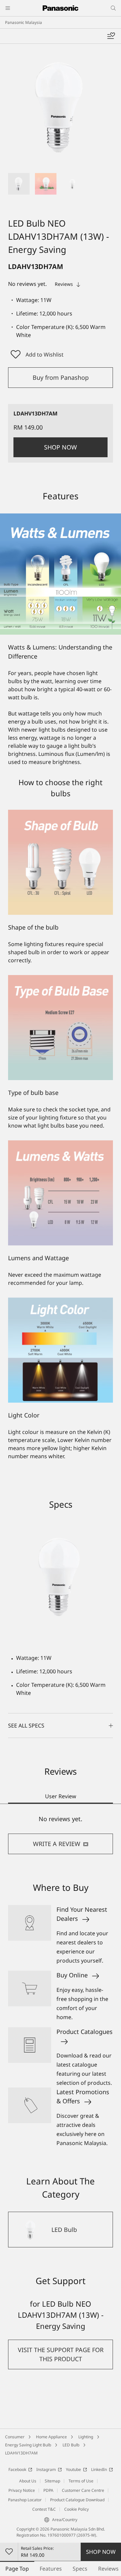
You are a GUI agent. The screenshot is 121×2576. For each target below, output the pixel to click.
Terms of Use (81, 2481)
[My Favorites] (111, 36)
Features (51, 2569)
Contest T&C (44, 2509)
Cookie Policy (76, 2509)
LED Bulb (71, 2445)
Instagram (46, 2469)
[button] (19, 184)
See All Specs (26, 1726)
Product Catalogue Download (77, 2500)
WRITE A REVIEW (57, 1844)
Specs (80, 2569)
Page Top (17, 2569)
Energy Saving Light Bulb (28, 2445)
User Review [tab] (61, 1796)
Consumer (15, 2437)
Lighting (86, 2437)
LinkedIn (99, 2469)
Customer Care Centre (83, 2490)
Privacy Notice (22, 2490)
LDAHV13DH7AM (21, 2453)
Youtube (73, 2469)
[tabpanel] (61, 1834)
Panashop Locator (25, 2500)
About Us (28, 2481)
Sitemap (52, 2481)
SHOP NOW (101, 2552)
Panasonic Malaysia (24, 22)
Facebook (17, 2469)
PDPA (48, 2490)
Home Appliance (51, 2437)
